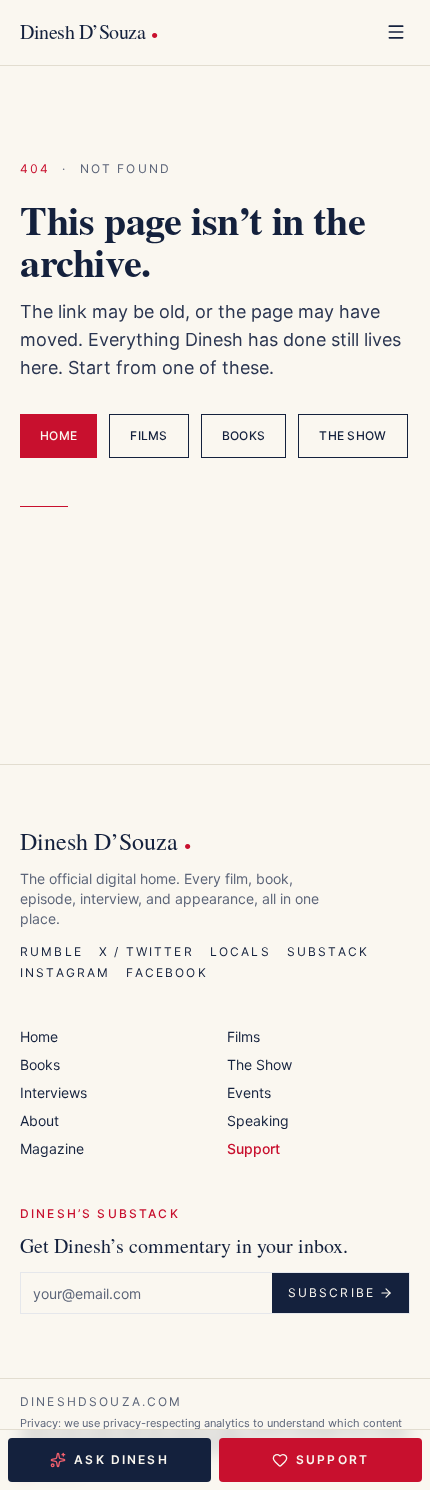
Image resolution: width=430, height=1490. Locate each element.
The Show (352, 435)
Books (244, 435)
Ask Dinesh (121, 1459)
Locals (240, 951)
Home (58, 435)
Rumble (51, 951)
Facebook (166, 972)
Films (149, 435)
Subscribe (331, 1292)
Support (332, 1459)
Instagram (65, 972)
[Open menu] (396, 32)
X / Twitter (146, 951)
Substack (328, 951)
